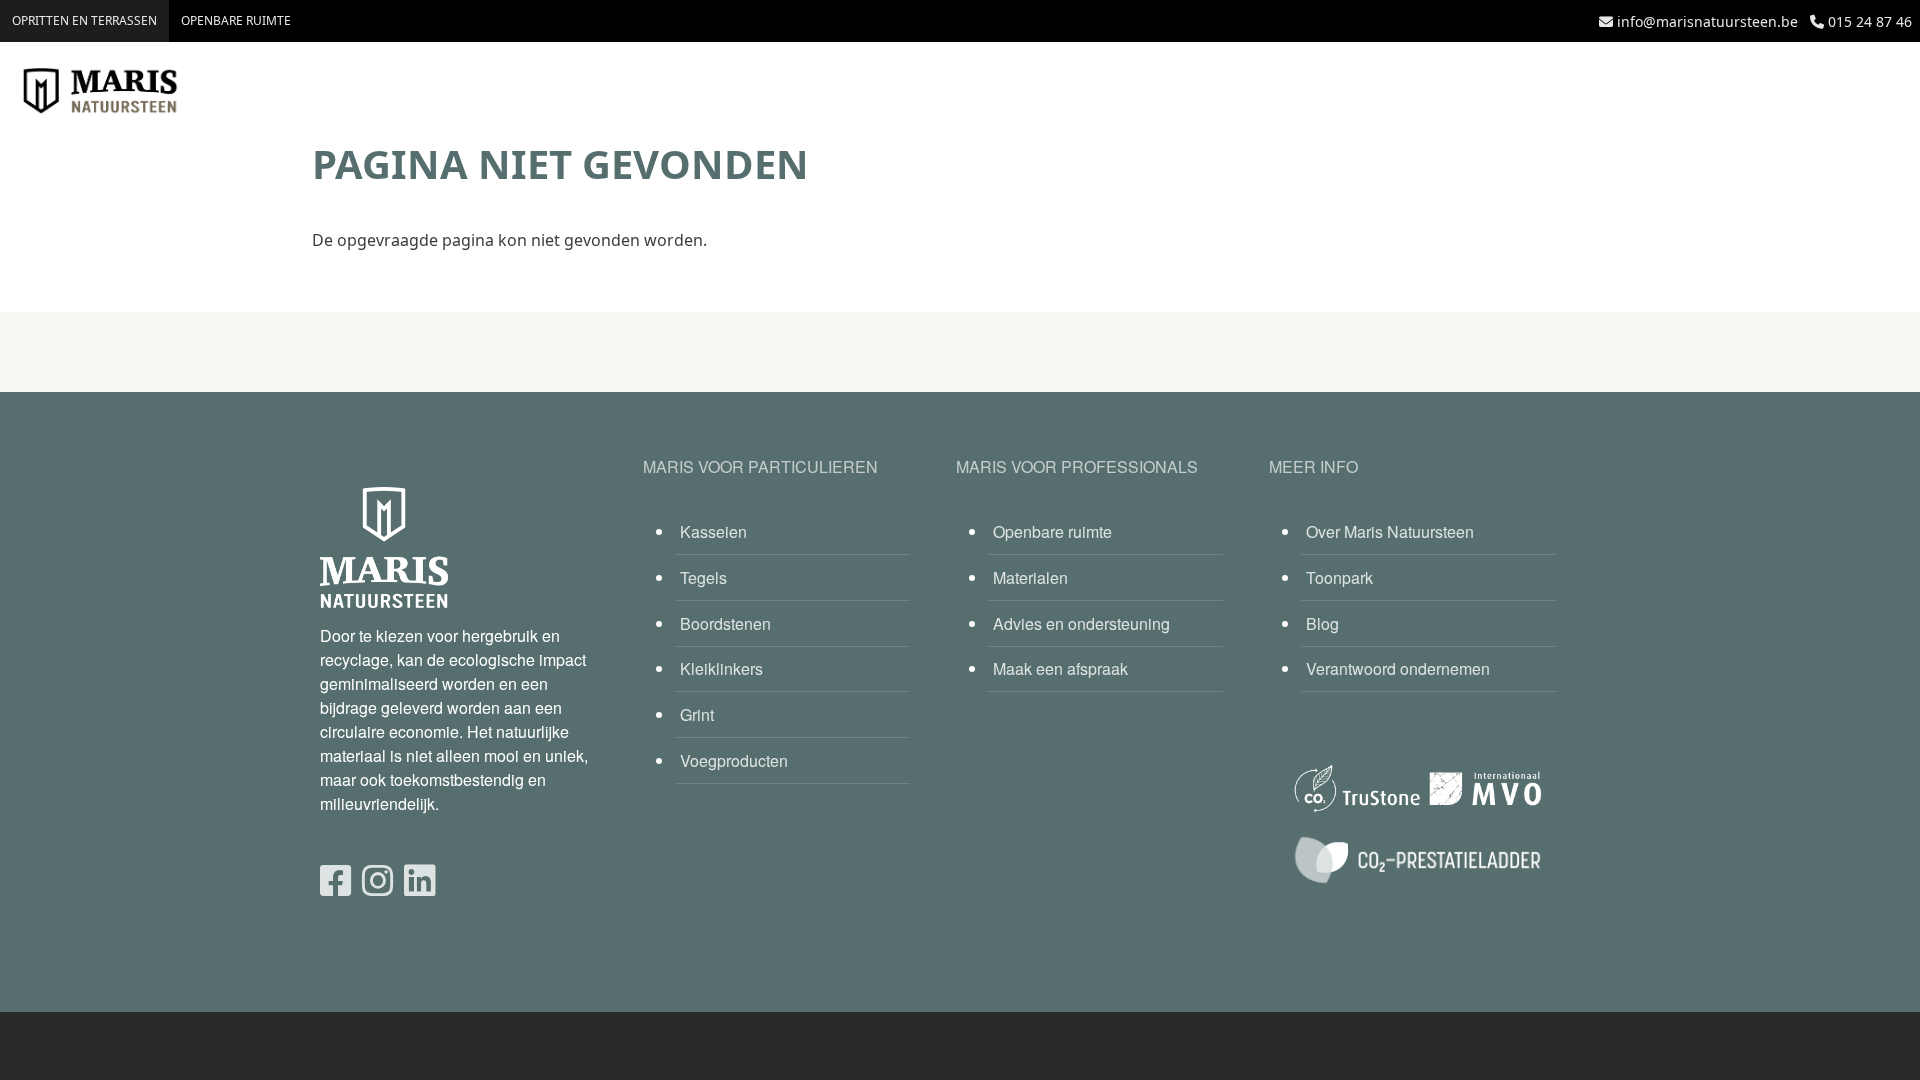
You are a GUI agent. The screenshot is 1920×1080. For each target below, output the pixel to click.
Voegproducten (734, 760)
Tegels (703, 577)
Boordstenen (725, 623)
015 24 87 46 (1870, 21)
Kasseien (713, 531)
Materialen (1030, 577)
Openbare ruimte (236, 20)
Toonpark (1339, 577)
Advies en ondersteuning (1081, 623)
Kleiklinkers (721, 668)
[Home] (100, 91)
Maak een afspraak (1060, 668)
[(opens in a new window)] (336, 878)
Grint (697, 714)
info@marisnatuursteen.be (1707, 21)
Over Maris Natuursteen (1390, 531)
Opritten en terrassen (84, 20)
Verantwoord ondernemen (1398, 668)
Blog (1322, 623)
